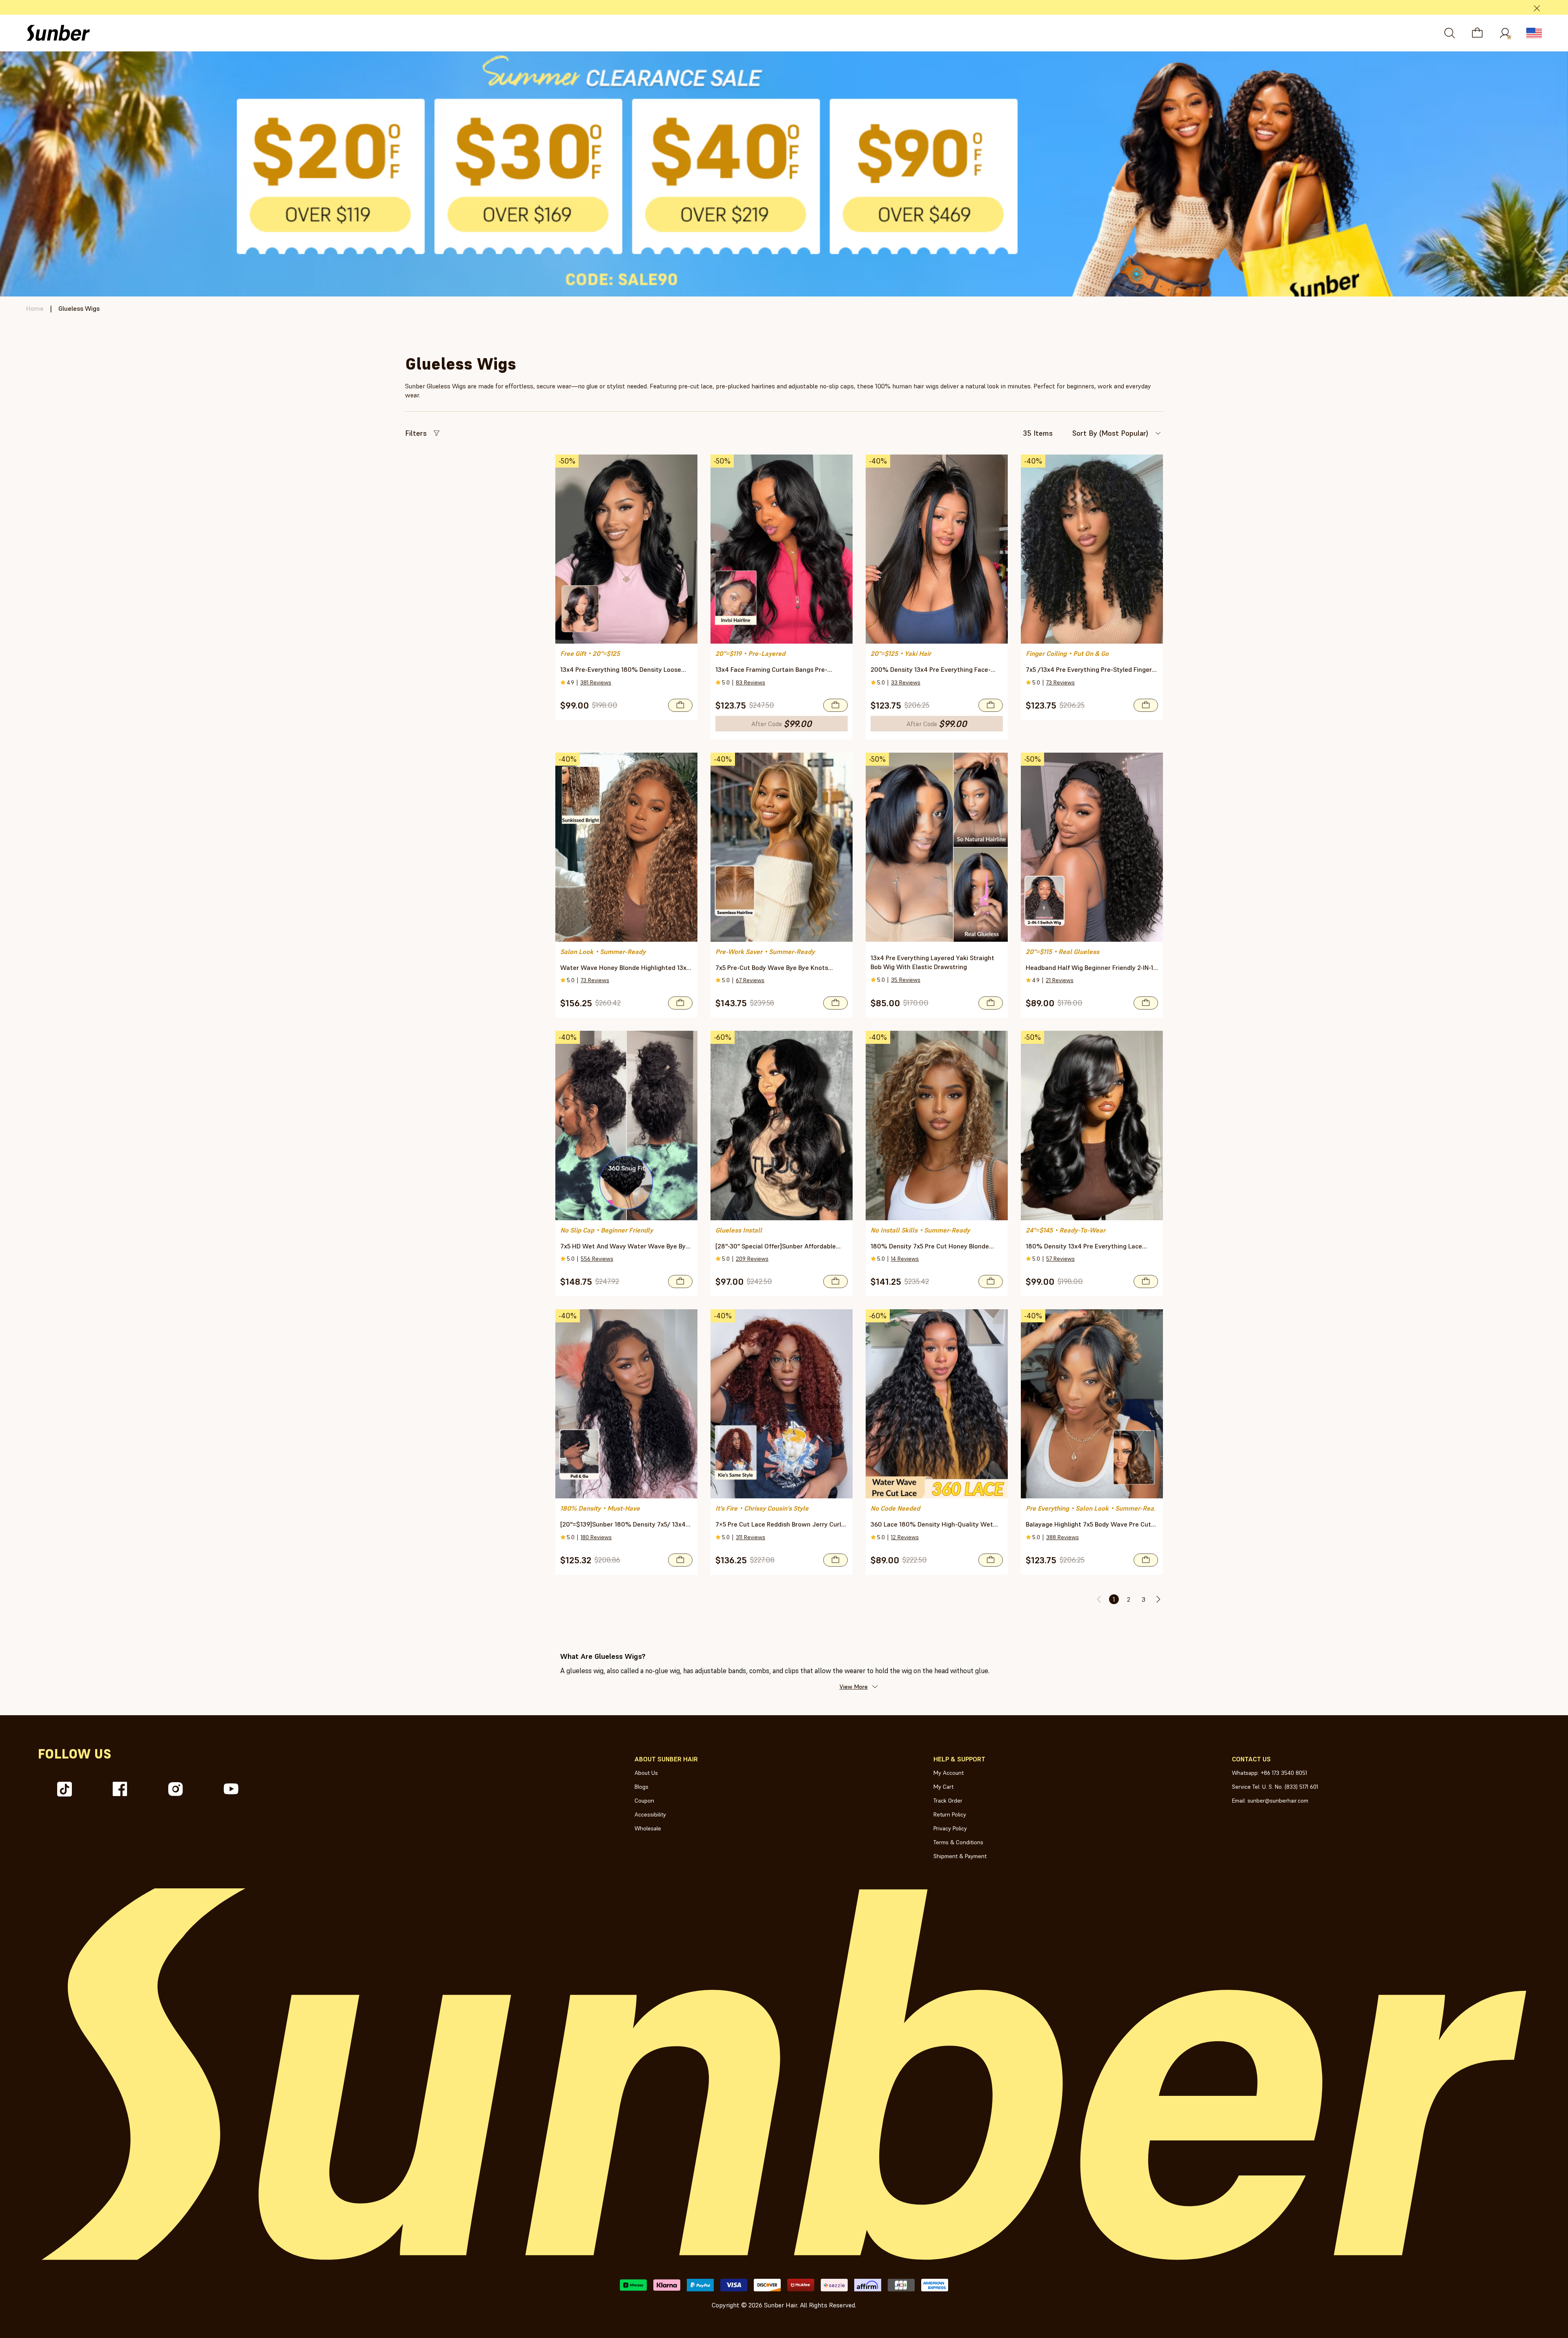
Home (35, 308)
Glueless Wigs (79, 308)
